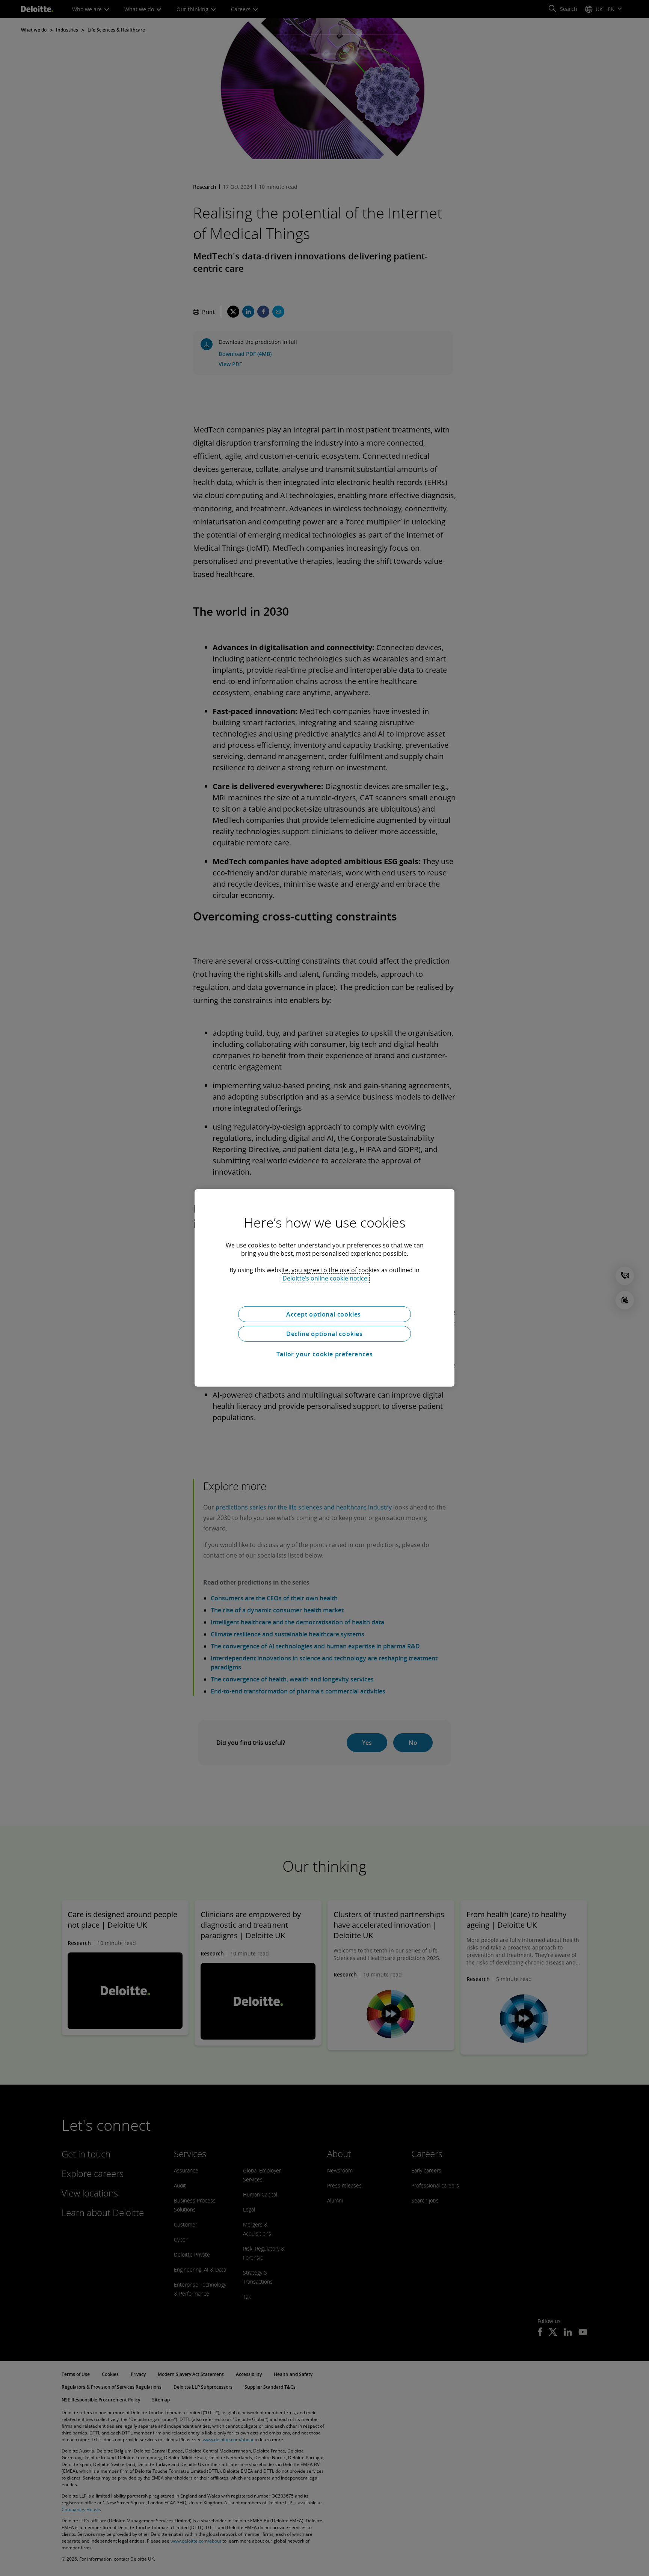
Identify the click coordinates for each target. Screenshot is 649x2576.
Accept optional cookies (324, 1314)
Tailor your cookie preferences (325, 1354)
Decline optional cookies (324, 1334)
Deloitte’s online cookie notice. (326, 1278)
